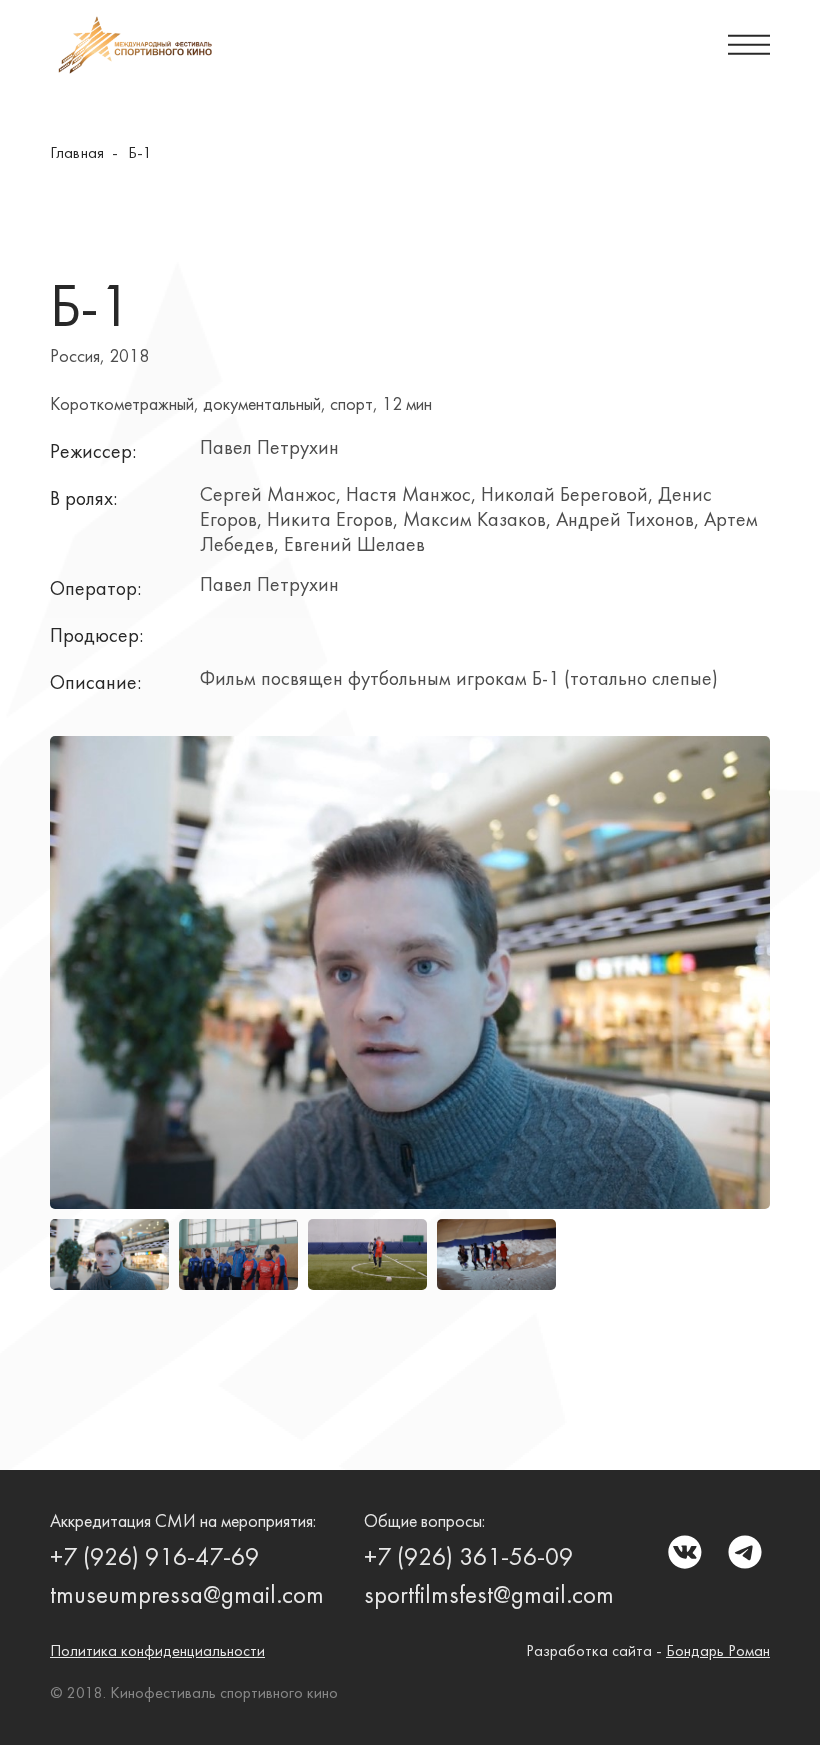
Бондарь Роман (718, 1652)
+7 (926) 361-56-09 (468, 1559)
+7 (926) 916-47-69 (154, 1559)
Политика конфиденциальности (157, 1652)
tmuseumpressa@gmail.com (187, 1597)
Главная (77, 154)
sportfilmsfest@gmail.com (489, 1597)
